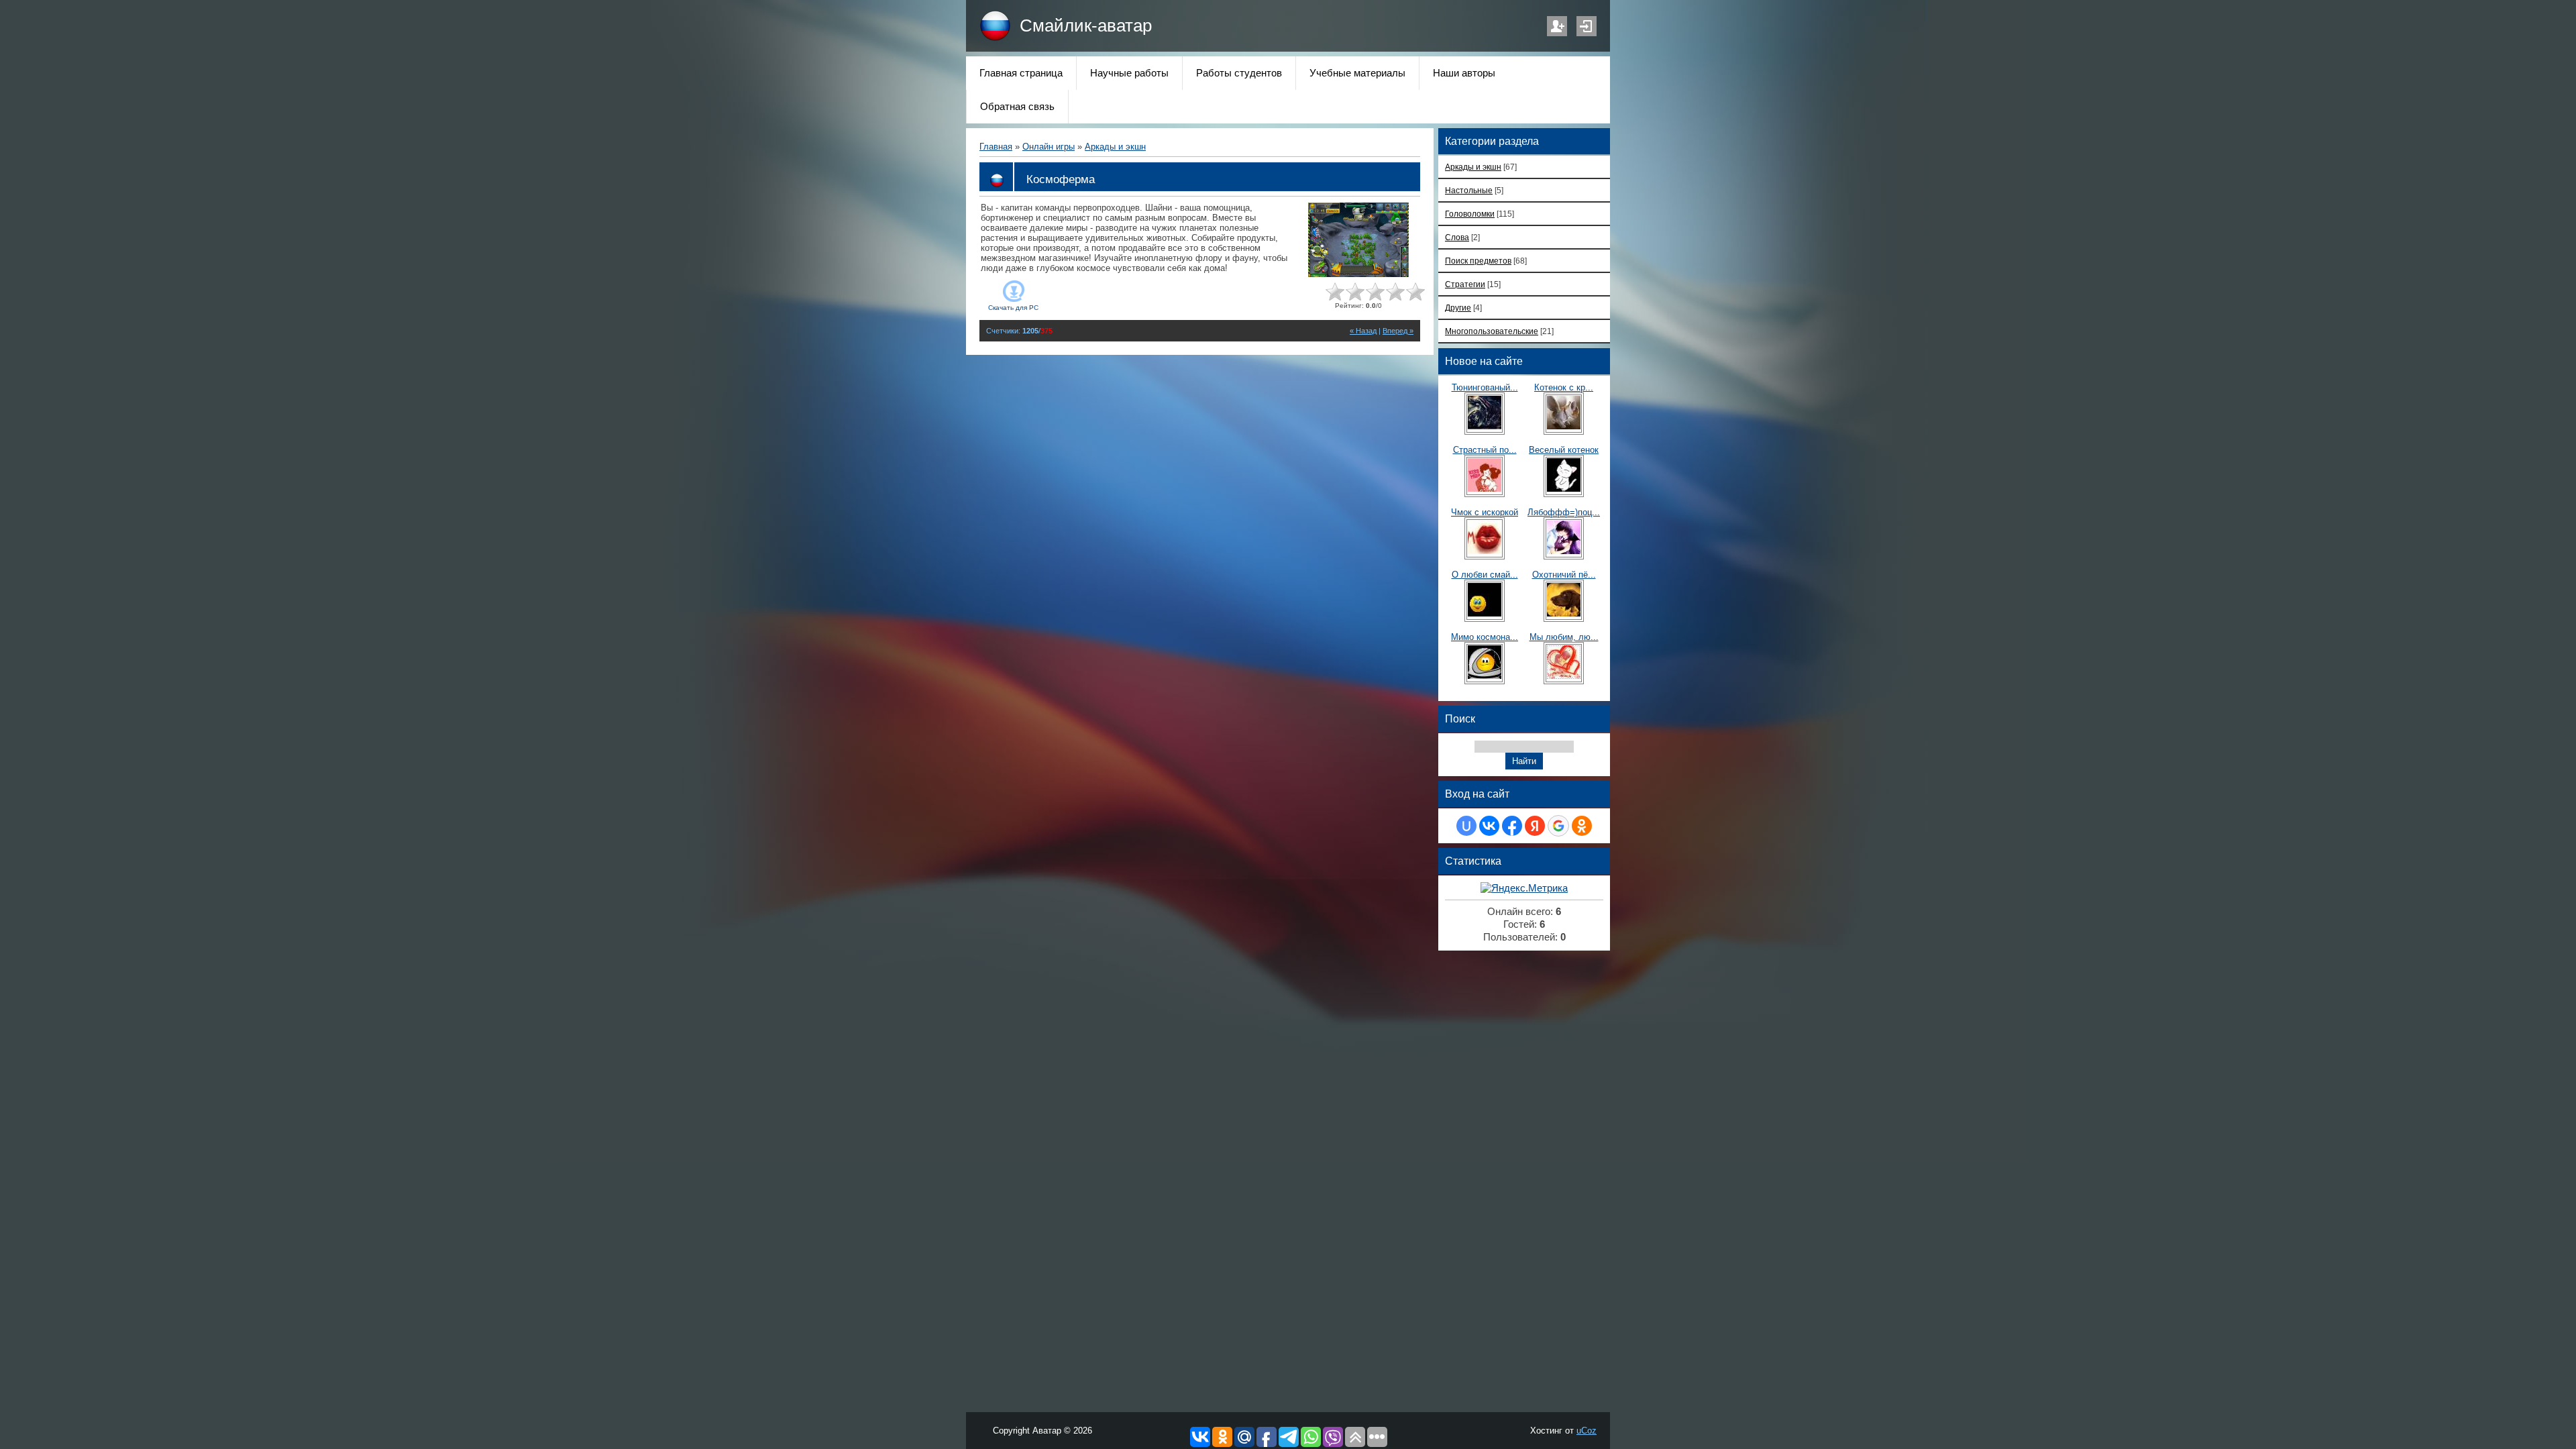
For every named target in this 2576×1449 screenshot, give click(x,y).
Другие (1458, 308)
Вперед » (1398, 331)
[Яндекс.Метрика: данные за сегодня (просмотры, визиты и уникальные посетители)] (1524, 889)
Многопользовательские (1492, 331)
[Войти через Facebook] (1512, 826)
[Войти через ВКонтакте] (1489, 826)
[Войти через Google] (1558, 826)
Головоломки (1470, 214)
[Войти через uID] (1466, 826)
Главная (996, 147)
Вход (1587, 26)
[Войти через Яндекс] (1535, 826)
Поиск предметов (1478, 261)
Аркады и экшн (1115, 147)
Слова (1457, 237)
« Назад (1363, 331)
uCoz (1587, 1431)
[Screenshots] (1358, 240)
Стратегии (1465, 284)
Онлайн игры (1049, 147)
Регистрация (1557, 26)
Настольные (1469, 190)
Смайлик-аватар (1086, 25)
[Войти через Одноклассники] (1582, 826)
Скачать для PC (1013, 308)
